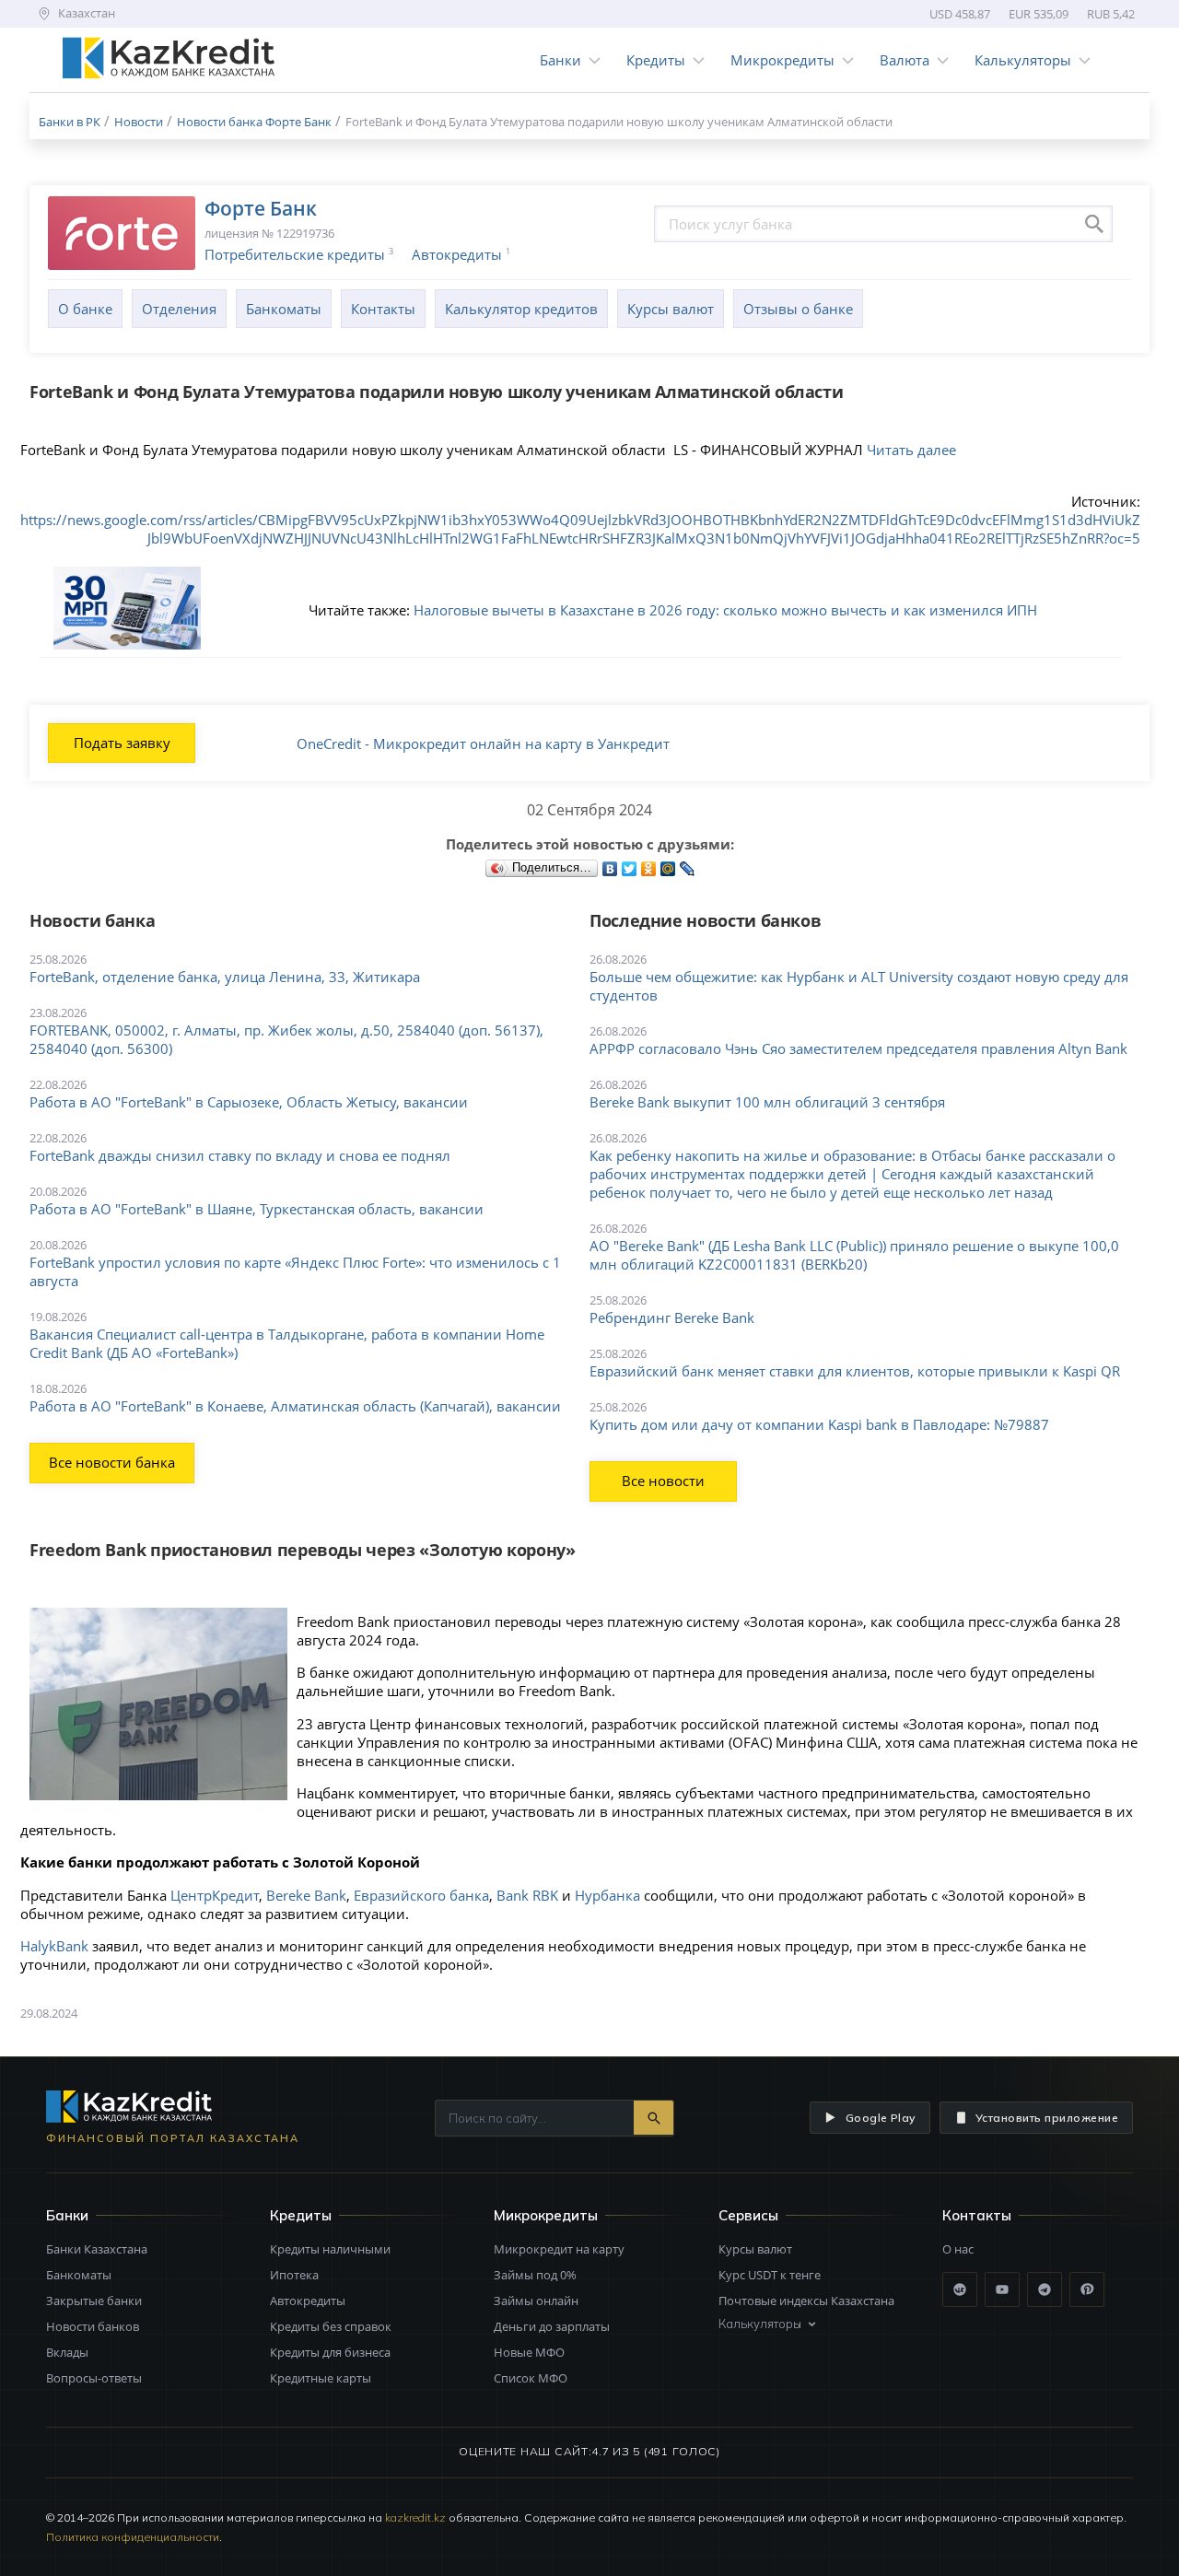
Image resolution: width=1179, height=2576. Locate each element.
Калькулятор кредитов (521, 309)
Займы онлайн (536, 2301)
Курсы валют (671, 309)
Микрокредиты (782, 60)
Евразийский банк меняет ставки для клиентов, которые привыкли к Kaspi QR (855, 1371)
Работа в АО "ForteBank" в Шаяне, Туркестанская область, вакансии (257, 1209)
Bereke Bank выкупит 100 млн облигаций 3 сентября (767, 1102)
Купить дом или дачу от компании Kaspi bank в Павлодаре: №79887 (819, 1424)
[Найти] (654, 2118)
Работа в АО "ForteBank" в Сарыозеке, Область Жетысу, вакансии (249, 1102)
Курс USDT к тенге (770, 2275)
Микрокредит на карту (559, 2249)
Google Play (881, 2118)
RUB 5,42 (1111, 14)
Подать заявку (122, 743)
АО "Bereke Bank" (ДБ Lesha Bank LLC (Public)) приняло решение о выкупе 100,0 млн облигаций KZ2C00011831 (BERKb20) (854, 1255)
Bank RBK (527, 1895)
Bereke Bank (306, 1895)
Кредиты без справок (331, 2326)
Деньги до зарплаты (552, 2326)
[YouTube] (1002, 2289)
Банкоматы (284, 309)
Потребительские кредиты (295, 254)
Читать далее (911, 450)
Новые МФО (529, 2352)
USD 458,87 (960, 14)
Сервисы (748, 2215)
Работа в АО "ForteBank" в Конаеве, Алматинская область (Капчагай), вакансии (295, 1406)
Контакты (383, 309)
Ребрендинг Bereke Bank (672, 1317)
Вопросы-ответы (94, 2378)
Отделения (179, 309)
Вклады (67, 2352)
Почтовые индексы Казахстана (806, 2301)
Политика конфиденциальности (133, 2537)
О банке (85, 309)
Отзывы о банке (798, 309)
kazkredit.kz (415, 2517)
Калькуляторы (1023, 60)
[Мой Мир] (668, 864)
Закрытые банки (94, 2301)
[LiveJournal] (688, 864)
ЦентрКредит (215, 1895)
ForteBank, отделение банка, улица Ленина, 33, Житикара (225, 977)
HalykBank (54, 1946)
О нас (958, 2249)
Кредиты (656, 60)
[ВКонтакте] (610, 864)
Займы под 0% (535, 2275)
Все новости (663, 1481)
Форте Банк (261, 208)
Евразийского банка (421, 1895)
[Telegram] (1045, 2289)
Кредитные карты (321, 2378)
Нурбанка (607, 1895)
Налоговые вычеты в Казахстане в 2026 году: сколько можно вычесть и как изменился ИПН (725, 610)
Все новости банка (112, 1462)
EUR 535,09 (1039, 14)
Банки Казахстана (97, 2249)
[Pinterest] (1087, 2289)
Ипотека (294, 2275)
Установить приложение (1047, 2118)
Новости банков (93, 2326)
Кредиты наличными (330, 2249)
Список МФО (531, 2378)
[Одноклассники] (649, 864)
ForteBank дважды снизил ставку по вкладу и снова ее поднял (240, 1155)
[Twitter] (630, 864)
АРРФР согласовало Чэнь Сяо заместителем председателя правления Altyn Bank (858, 1048)
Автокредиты (457, 254)
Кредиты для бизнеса (330, 2352)
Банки (560, 60)
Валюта (905, 60)
